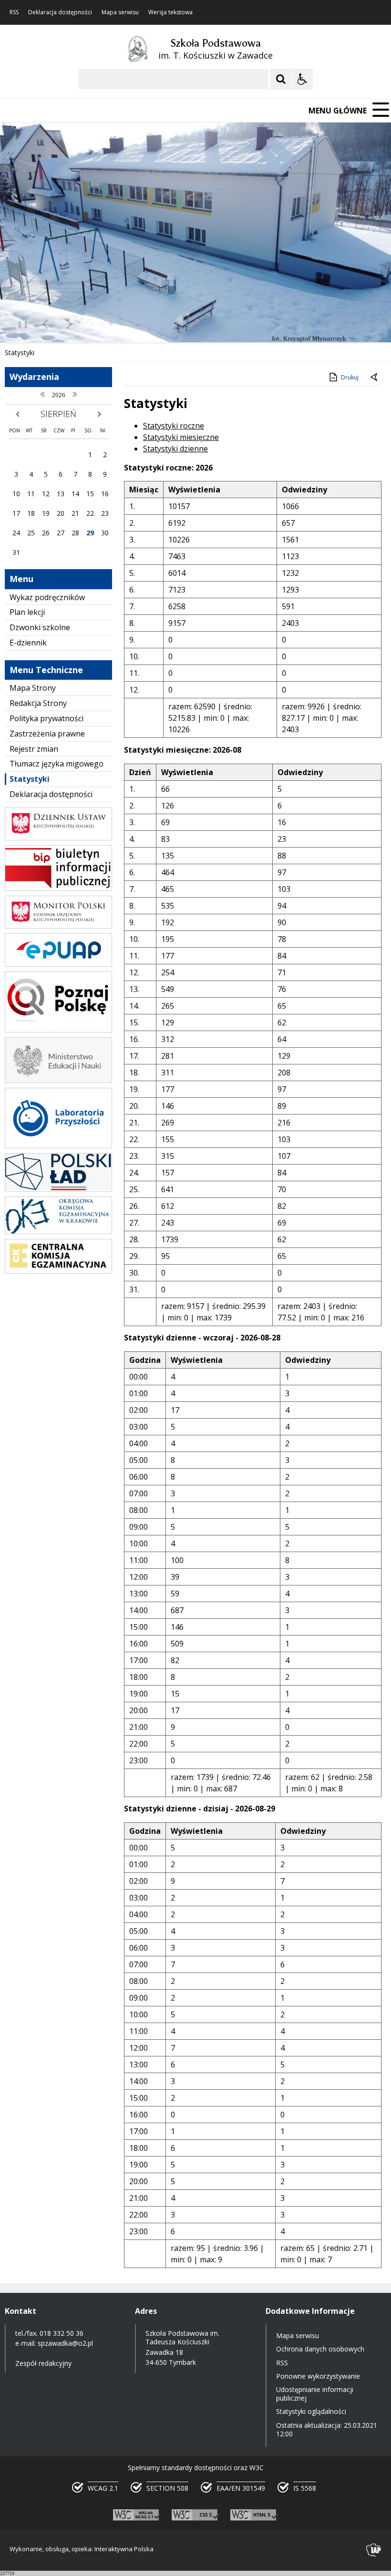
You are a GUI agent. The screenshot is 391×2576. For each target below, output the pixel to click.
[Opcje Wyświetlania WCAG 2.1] (302, 79)
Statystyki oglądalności (311, 2411)
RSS (14, 12)
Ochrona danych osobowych (320, 2349)
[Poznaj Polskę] (58, 1030)
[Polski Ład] (58, 1189)
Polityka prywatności (46, 718)
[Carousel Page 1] (93, 324)
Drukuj (350, 377)
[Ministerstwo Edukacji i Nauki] (58, 1080)
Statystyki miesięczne (181, 437)
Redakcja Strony (38, 703)
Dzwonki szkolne (40, 627)
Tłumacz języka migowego (57, 764)
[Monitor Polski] (58, 926)
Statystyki (30, 779)
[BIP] (58, 888)
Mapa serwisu (120, 12)
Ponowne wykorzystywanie (318, 2376)
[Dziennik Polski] (58, 838)
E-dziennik (28, 643)
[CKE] (58, 1271)
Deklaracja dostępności (60, 12)
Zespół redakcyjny (43, 2363)
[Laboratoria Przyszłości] (58, 1146)
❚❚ (19, 324)
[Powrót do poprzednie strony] (375, 378)
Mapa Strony (33, 688)
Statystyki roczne (174, 426)
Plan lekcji (27, 612)
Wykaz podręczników (47, 597)
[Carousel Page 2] (102, 324)
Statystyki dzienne (175, 449)
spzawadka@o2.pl (65, 2343)
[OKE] (58, 1232)
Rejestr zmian (34, 749)
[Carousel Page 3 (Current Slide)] (111, 324)
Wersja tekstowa (170, 12)
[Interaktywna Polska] (374, 2550)
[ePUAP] (58, 964)
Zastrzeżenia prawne (47, 734)
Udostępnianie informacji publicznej (315, 2394)
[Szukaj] (281, 79)
